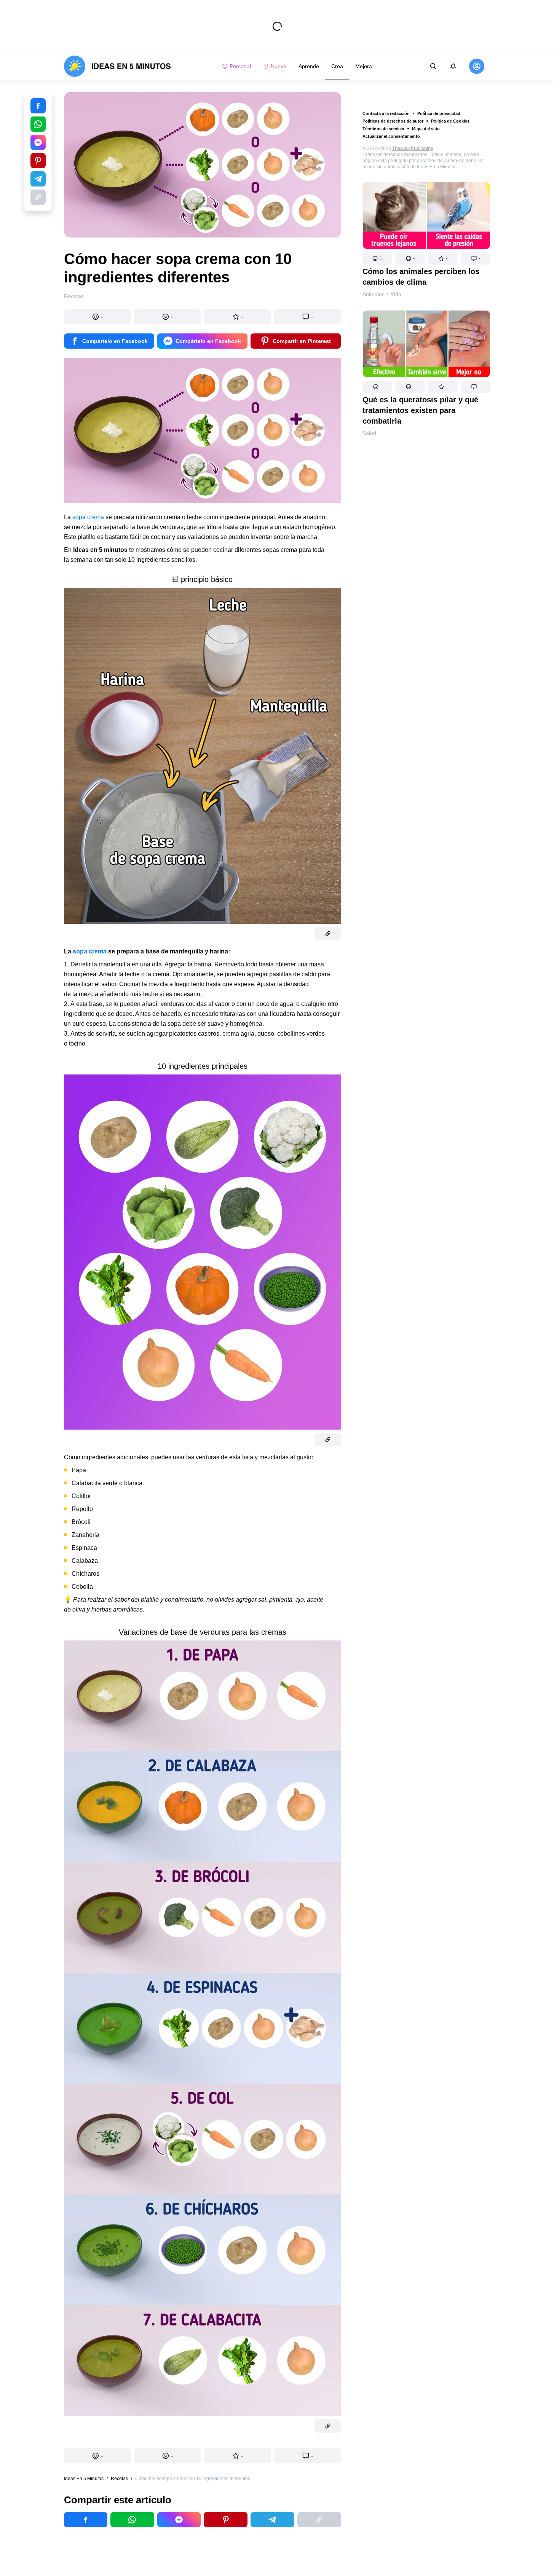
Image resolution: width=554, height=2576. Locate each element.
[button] (377, 258)
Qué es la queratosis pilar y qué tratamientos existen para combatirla (420, 410)
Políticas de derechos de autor (393, 121)
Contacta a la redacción (386, 113)
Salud (369, 433)
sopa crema (88, 517)
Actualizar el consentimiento (391, 136)
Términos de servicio (383, 129)
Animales (374, 294)
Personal (240, 66)
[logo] (117, 66)
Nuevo (279, 66)
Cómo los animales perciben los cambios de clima (421, 277)
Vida (396, 294)
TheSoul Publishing (413, 148)
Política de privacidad (439, 113)
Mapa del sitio (426, 129)
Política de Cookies (450, 121)
